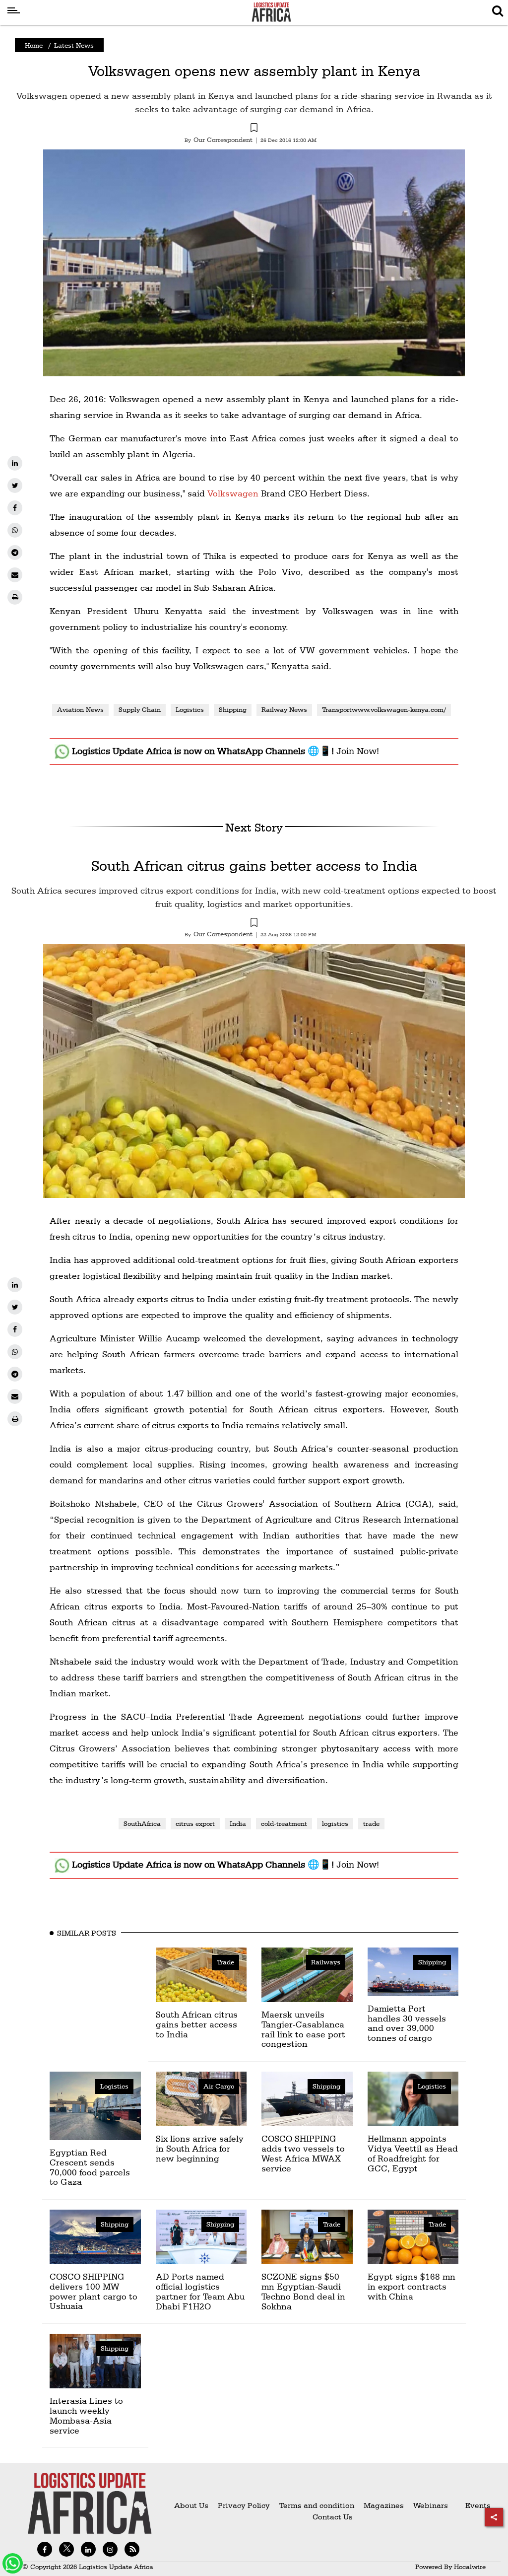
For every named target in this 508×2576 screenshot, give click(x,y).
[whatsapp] (15, 530)
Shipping (233, 709)
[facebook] (15, 508)
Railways (326, 1962)
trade (371, 1823)
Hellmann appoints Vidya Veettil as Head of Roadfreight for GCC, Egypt (413, 2153)
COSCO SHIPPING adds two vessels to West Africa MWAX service (303, 2153)
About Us (191, 2505)
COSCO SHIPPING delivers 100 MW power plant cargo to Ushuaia (94, 2291)
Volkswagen (233, 493)
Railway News (284, 709)
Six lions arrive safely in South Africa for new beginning (200, 2148)
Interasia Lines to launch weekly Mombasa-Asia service (86, 2415)
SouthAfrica (142, 1823)
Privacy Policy (244, 2505)
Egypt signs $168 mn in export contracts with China (412, 2286)
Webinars (431, 2505)
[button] (254, 129)
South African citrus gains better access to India (254, 866)
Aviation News (80, 709)
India (238, 1823)
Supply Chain (140, 709)
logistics (335, 1823)
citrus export (195, 1823)
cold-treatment (284, 1823)
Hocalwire (470, 2567)
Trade (225, 1962)
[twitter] (15, 486)
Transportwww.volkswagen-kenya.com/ (384, 709)
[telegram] (15, 553)
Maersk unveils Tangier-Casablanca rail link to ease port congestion (303, 2029)
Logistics (190, 709)
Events (474, 2505)
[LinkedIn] (15, 463)
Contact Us (333, 2517)
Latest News (74, 45)
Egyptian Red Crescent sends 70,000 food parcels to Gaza (90, 2167)
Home (34, 45)
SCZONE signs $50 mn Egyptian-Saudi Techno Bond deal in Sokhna (303, 2291)
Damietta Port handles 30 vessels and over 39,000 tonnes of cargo (407, 2023)
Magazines (385, 2505)
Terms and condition (318, 2505)
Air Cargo (219, 2086)
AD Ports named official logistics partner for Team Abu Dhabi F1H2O (200, 2291)
